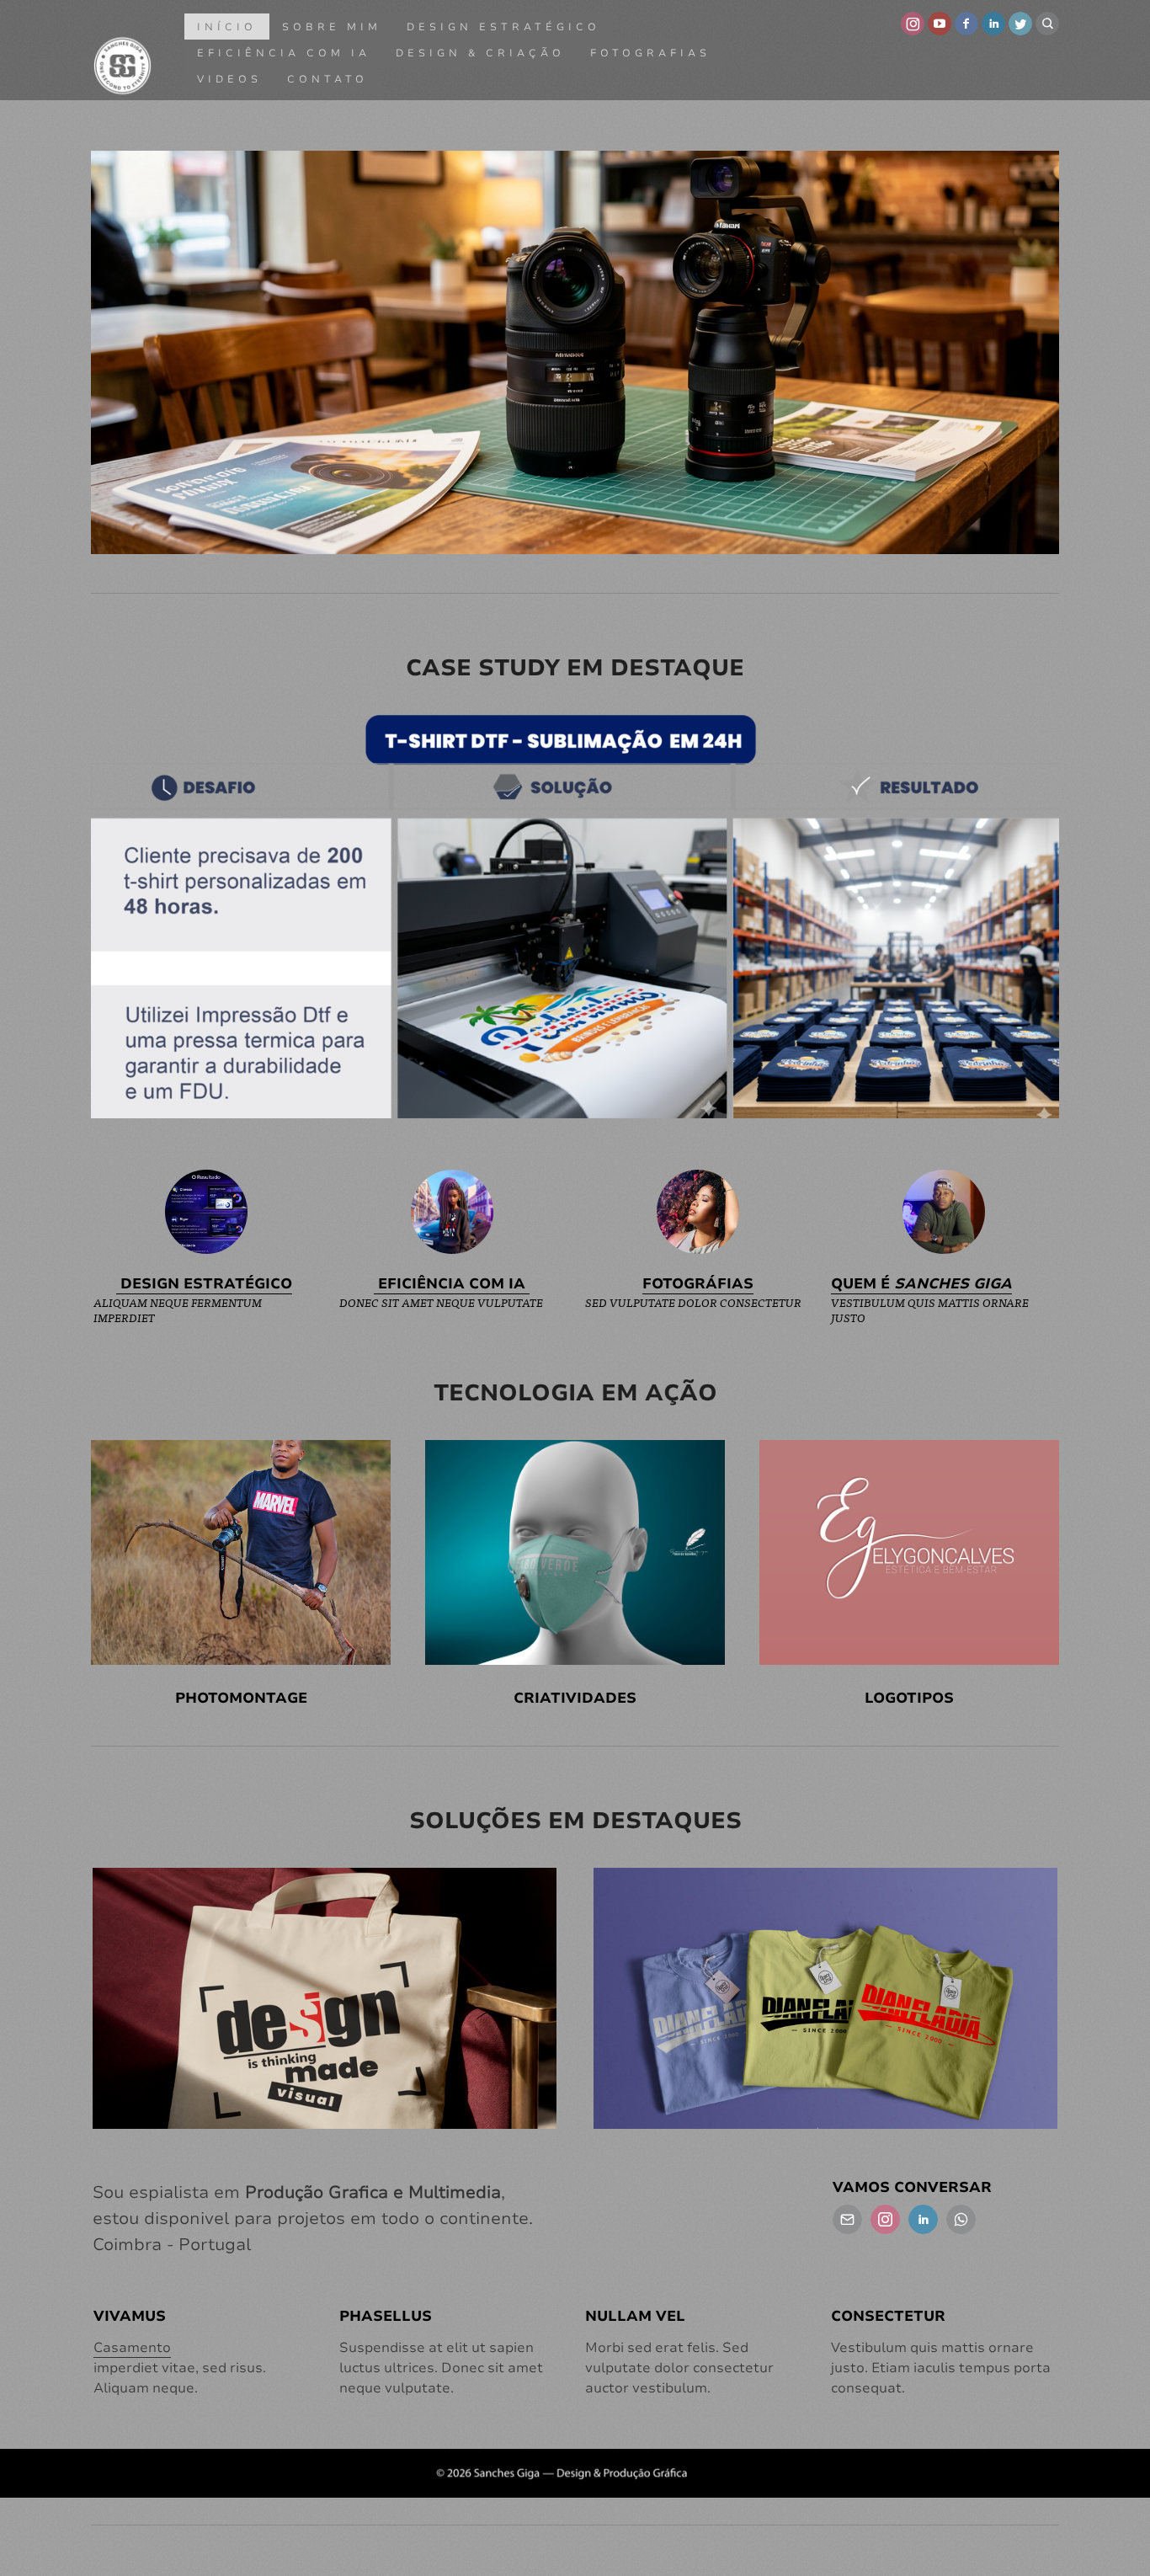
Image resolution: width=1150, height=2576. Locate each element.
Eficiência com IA (284, 53)
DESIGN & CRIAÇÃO (480, 53)
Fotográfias (698, 1284)
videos (229, 79)
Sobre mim (332, 27)
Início (227, 27)
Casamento (132, 2348)
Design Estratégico (503, 27)
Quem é (921, 1284)
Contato (327, 79)
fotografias (650, 53)
